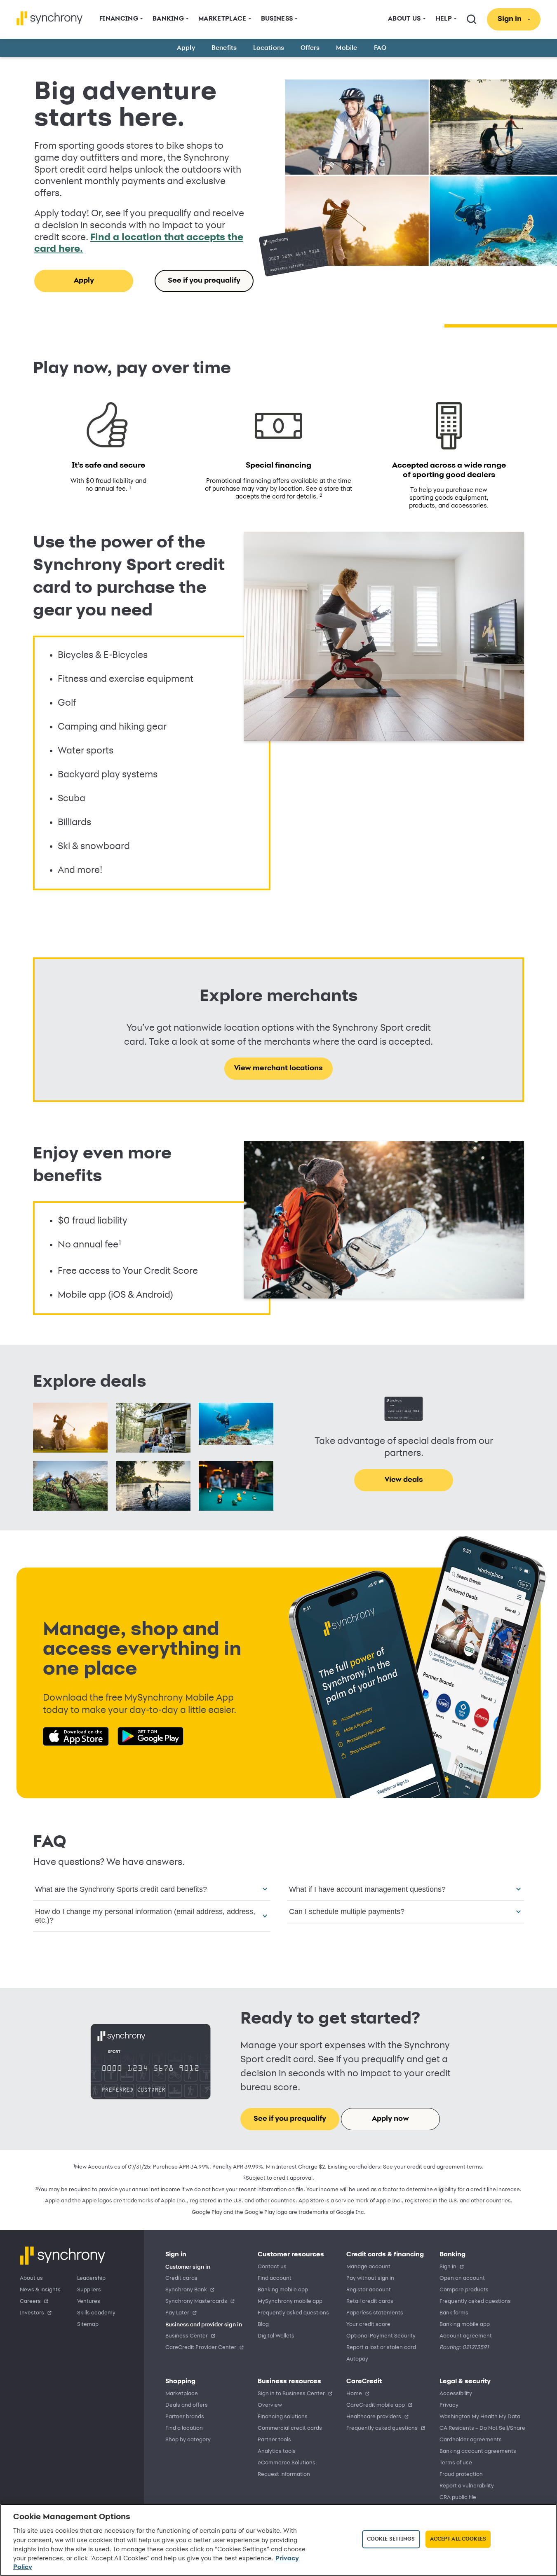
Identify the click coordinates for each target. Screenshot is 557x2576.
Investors (32, 2313)
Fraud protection (461, 2474)
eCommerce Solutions (287, 2463)
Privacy (449, 2405)
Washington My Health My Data (480, 2417)
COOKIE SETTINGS (391, 2539)
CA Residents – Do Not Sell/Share (482, 2428)
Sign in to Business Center (291, 2394)
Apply (84, 281)
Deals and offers (187, 2405)
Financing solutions (283, 2417)
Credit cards (181, 2278)
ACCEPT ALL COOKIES (458, 2539)
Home (354, 2394)
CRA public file (458, 2498)
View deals (404, 1480)
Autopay (357, 2359)
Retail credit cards (370, 2301)
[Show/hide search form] (472, 19)
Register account (369, 2290)
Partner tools (274, 2440)
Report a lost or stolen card (381, 2348)
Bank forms (454, 2313)
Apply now (390, 2119)
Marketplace (182, 2394)
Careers (30, 2301)
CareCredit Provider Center (201, 2348)
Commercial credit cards (290, 2428)
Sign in (448, 2267)
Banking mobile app (283, 2290)
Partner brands (185, 2417)
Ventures (89, 2301)
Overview (270, 2405)
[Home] (50, 18)
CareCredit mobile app (376, 2405)
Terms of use (456, 2463)
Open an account (462, 2278)
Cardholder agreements (471, 2440)
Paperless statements (375, 2313)
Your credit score (368, 2324)
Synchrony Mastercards (196, 2301)
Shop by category (188, 2440)
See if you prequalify (204, 281)
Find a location (184, 2428)
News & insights (40, 2290)
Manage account (368, 2267)
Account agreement (466, 2336)
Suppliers (89, 2290)
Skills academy (96, 2313)
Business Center (187, 2336)
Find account (275, 2278)
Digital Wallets (276, 2336)
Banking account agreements (478, 2451)
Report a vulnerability (467, 2486)
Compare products (464, 2290)
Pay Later (177, 2313)
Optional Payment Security (381, 2336)
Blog (263, 2324)
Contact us (272, 2267)
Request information (284, 2474)
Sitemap (88, 2324)
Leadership (91, 2278)
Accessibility (456, 2394)
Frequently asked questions (293, 2313)
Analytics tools (277, 2451)
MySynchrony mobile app (290, 2301)
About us (31, 2278)
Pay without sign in (370, 2278)
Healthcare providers (374, 2417)
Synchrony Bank (186, 2290)
